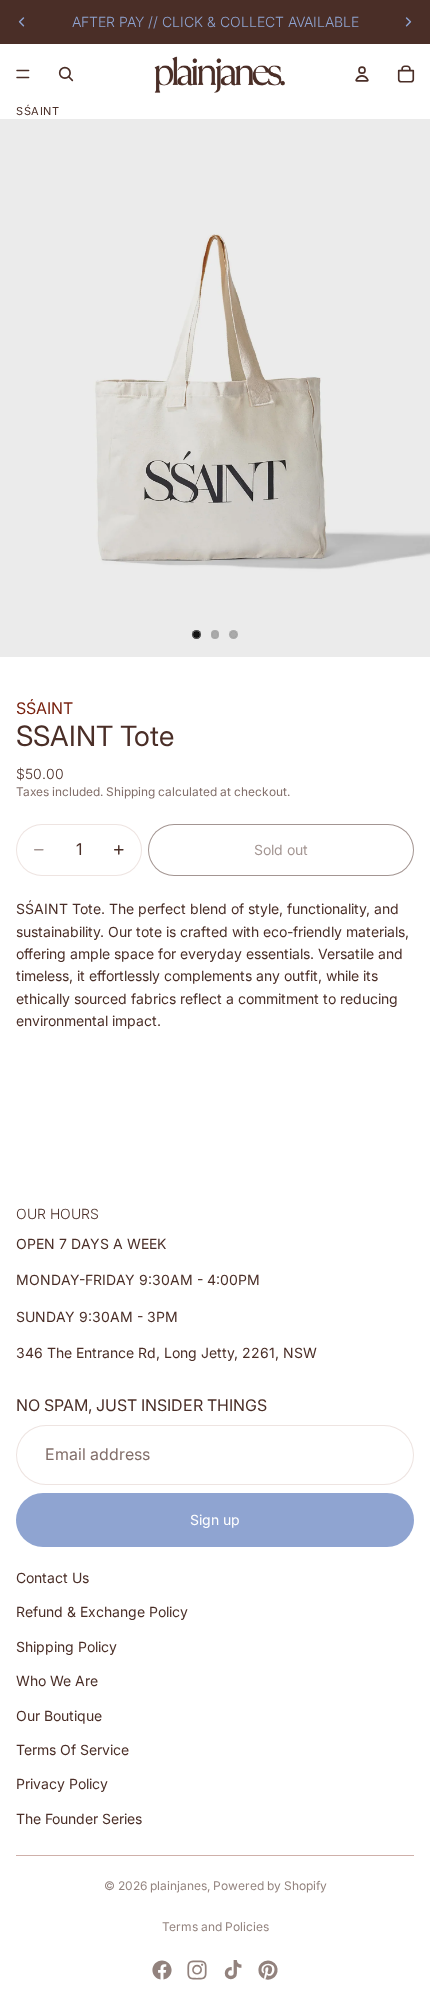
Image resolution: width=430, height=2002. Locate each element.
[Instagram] (197, 1970)
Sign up (215, 1518)
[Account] (362, 74)
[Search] (66, 74)
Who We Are (57, 1680)
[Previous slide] (22, 22)
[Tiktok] (233, 1970)
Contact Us (52, 1577)
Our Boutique (59, 1714)
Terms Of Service (72, 1749)
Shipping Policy (66, 1645)
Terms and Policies (215, 1926)
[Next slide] (408, 22)
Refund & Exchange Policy (102, 1611)
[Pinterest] (268, 1970)
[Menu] (23, 74)
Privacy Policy (62, 1783)
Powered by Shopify (270, 1885)
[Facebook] (162, 1970)
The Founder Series (79, 1817)
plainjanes (178, 1885)
